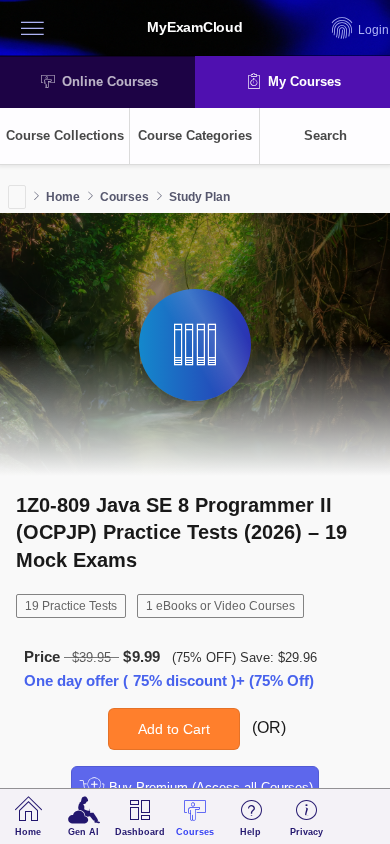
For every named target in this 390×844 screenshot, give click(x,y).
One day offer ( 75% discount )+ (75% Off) (169, 680)
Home (63, 197)
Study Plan (199, 197)
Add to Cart (174, 729)
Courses (124, 197)
